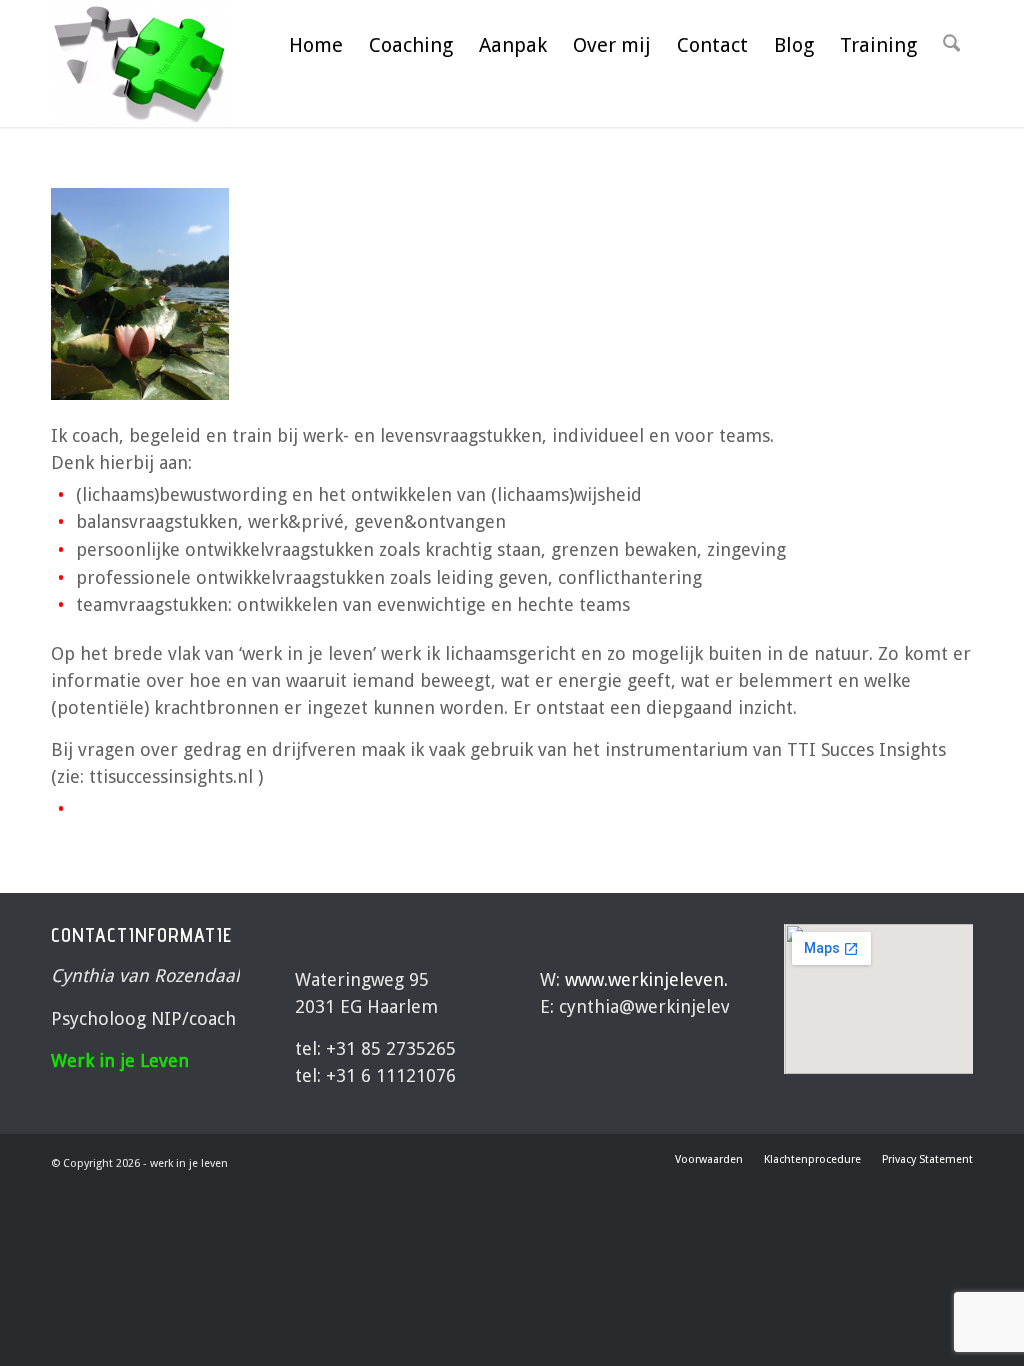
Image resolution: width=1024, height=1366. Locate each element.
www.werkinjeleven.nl (654, 979)
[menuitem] (316, 45)
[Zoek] (951, 45)
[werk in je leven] (141, 63)
